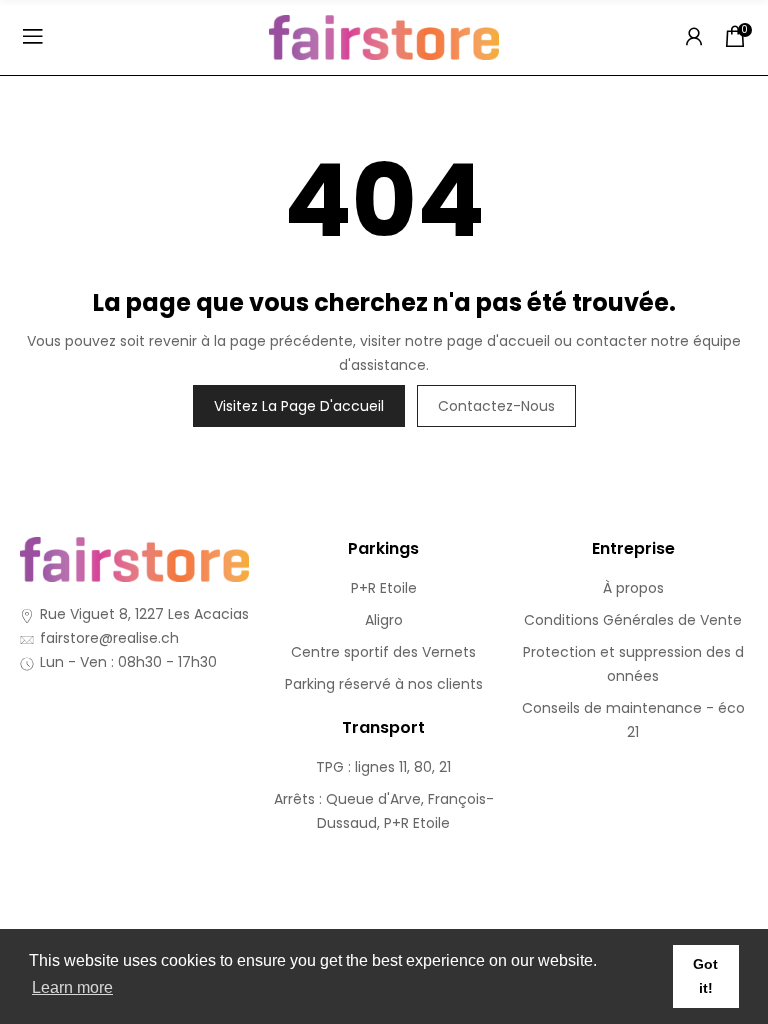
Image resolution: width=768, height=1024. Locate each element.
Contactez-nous (496, 406)
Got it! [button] (705, 976)
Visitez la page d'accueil (299, 406)
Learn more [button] (72, 987)
